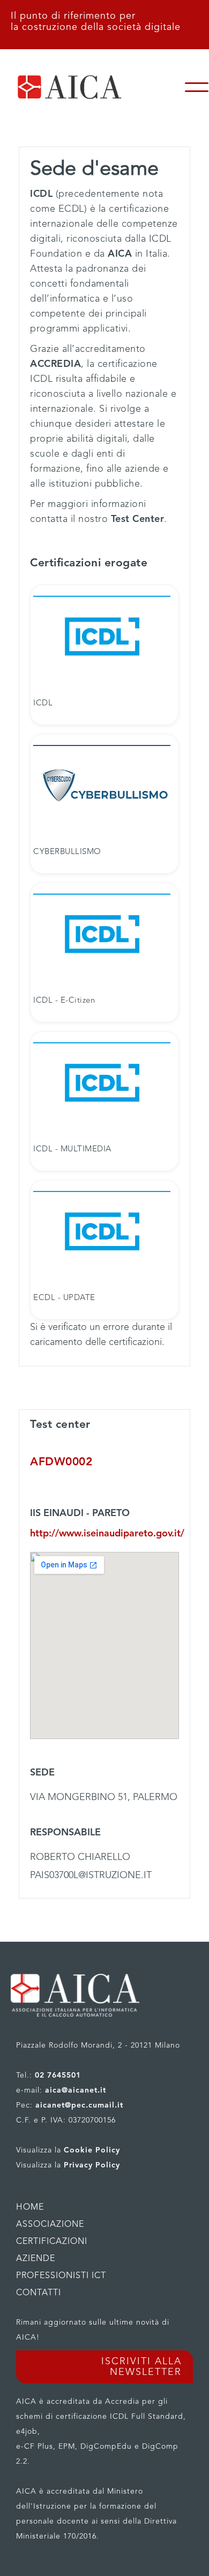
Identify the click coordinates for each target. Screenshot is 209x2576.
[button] (197, 87)
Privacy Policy (92, 2165)
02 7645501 (58, 2075)
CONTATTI (39, 2293)
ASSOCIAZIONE (50, 2225)
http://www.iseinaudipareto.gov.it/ (104, 1534)
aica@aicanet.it (76, 2090)
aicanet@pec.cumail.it (79, 2105)
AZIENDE (36, 2259)
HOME (30, 2208)
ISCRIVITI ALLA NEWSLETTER (141, 2367)
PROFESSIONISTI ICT (61, 2276)
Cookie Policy (92, 2150)
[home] (92, 87)
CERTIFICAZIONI (52, 2242)
